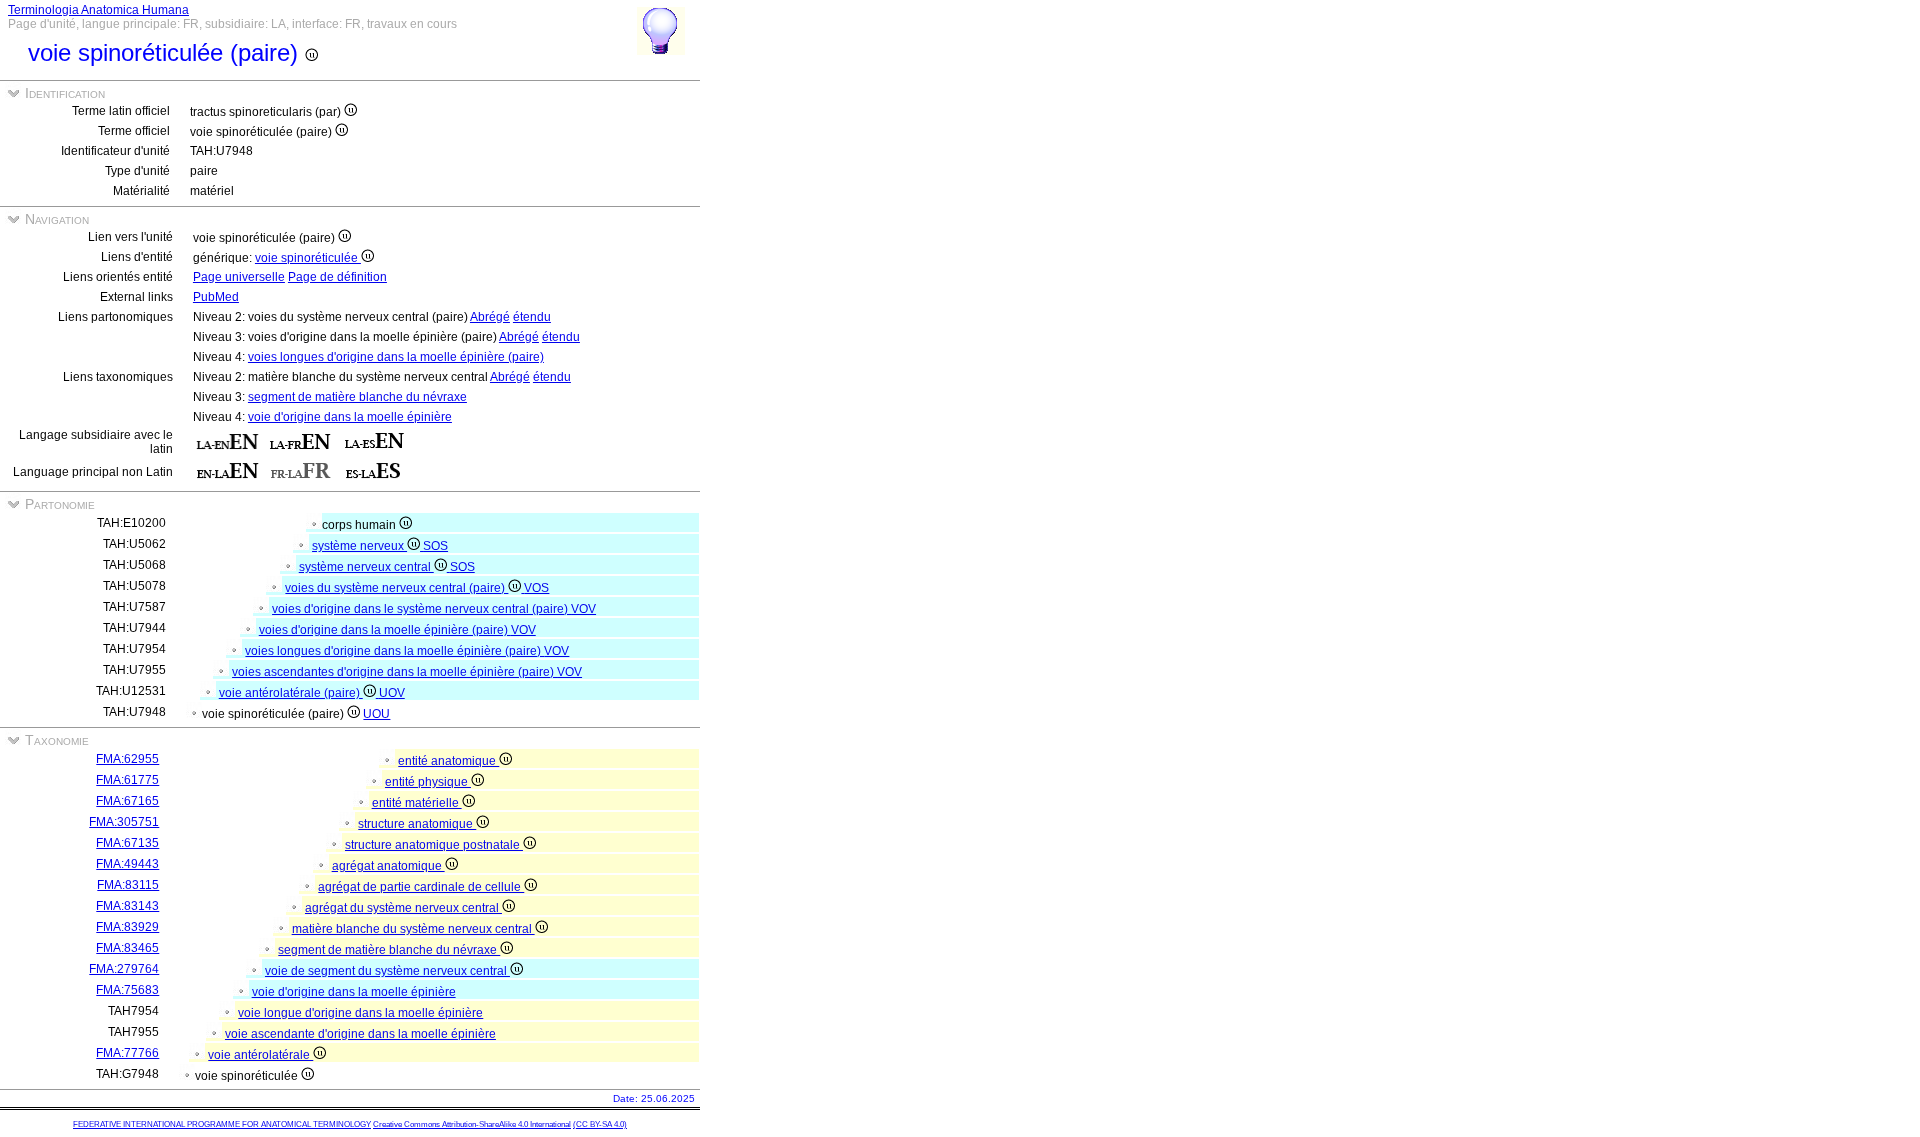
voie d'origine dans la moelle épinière (350, 417)
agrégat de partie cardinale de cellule (421, 887)
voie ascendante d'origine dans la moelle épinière (360, 1034)
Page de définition (337, 277)
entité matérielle (417, 803)
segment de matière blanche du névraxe (357, 397)
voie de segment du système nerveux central (387, 971)
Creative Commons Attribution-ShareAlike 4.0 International (472, 1124)
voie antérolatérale (260, 1055)
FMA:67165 (127, 801)
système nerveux (359, 546)
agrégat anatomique (388, 866)
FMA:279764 (124, 969)
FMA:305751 (124, 822)
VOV (583, 609)
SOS (435, 546)
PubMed (216, 297)
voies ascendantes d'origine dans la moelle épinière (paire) (394, 672)
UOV (392, 693)
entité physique (428, 782)
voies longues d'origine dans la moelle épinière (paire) (396, 357)
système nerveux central (366, 567)
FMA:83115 (128, 885)
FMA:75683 (127, 990)
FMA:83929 (127, 927)
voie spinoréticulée (308, 258)
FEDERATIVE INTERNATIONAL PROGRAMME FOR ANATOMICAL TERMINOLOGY (222, 1124)
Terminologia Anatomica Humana (98, 10)
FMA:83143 (127, 906)
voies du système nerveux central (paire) (396, 588)
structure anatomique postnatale (434, 845)
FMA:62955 (127, 759)
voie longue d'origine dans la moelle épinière (360, 1013)
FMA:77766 (127, 1053)
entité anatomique (448, 761)
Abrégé (490, 317)
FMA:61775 (127, 780)
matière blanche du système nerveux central (413, 929)
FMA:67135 (127, 843)
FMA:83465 (127, 948)
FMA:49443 (127, 864)
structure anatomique (417, 824)
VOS (536, 588)
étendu (532, 317)
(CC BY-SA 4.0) (600, 1124)
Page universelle (239, 277)
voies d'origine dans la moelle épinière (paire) (385, 630)
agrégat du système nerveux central (403, 908)
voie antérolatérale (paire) (291, 693)
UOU (376, 714)
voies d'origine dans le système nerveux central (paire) (421, 609)
